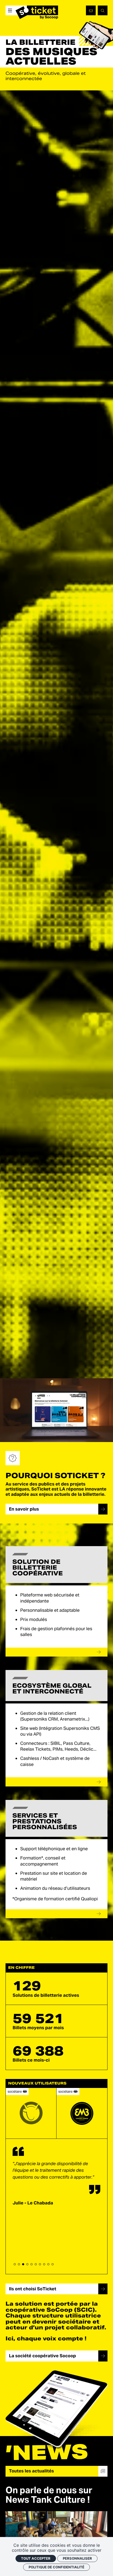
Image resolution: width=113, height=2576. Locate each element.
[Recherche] (102, 10)
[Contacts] (91, 10)
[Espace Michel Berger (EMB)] (82, 2113)
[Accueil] (37, 12)
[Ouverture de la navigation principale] (10, 10)
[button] (15, 2264)
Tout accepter (36, 2558)
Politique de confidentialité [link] (56, 2567)
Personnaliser (77, 2558)
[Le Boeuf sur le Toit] (31, 2113)
